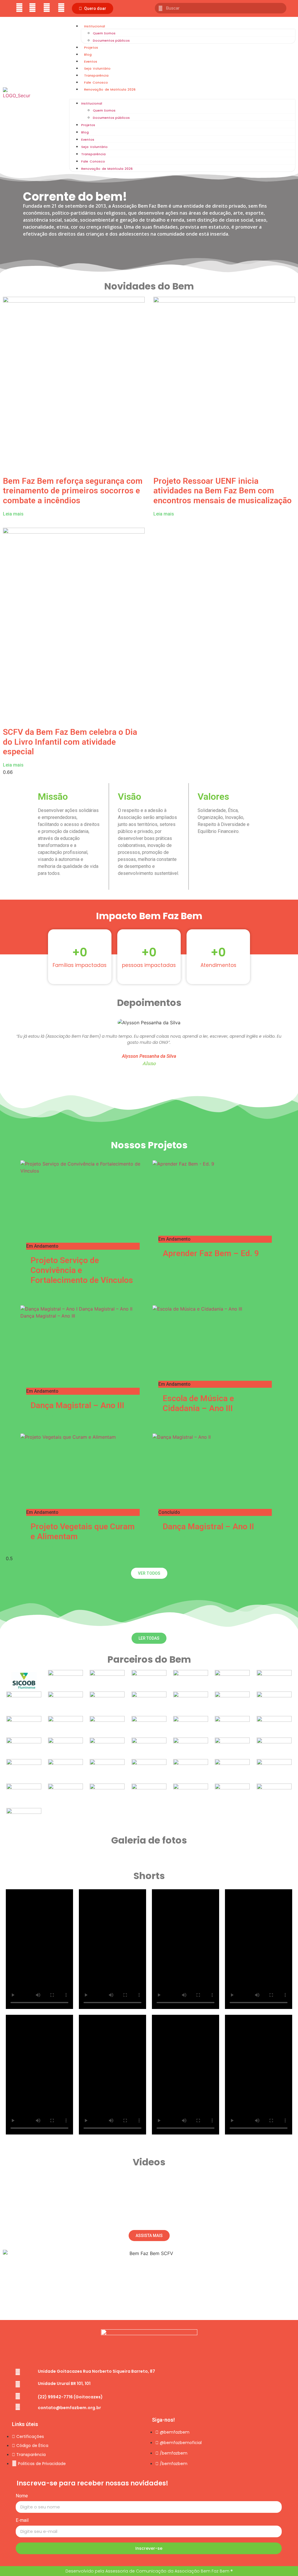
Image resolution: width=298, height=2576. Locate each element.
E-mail (22, 2521)
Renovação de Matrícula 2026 (110, 89)
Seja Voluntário (97, 68)
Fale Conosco (96, 82)
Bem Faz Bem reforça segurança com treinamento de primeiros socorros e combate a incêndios (73, 491)
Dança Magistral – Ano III (77, 1405)
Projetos (91, 47)
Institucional (95, 26)
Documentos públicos (111, 40)
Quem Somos (104, 33)
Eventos (91, 61)
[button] (93, 8)
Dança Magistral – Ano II (208, 1527)
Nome (22, 2496)
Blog (88, 54)
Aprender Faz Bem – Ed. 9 (211, 1253)
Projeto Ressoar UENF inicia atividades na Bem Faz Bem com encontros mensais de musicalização (222, 491)
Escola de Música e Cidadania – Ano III (198, 1403)
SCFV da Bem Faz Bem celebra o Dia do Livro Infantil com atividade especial (70, 742)
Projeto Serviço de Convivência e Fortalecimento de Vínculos (82, 1270)
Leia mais (13, 514)
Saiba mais (42, 1290)
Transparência (96, 75)
